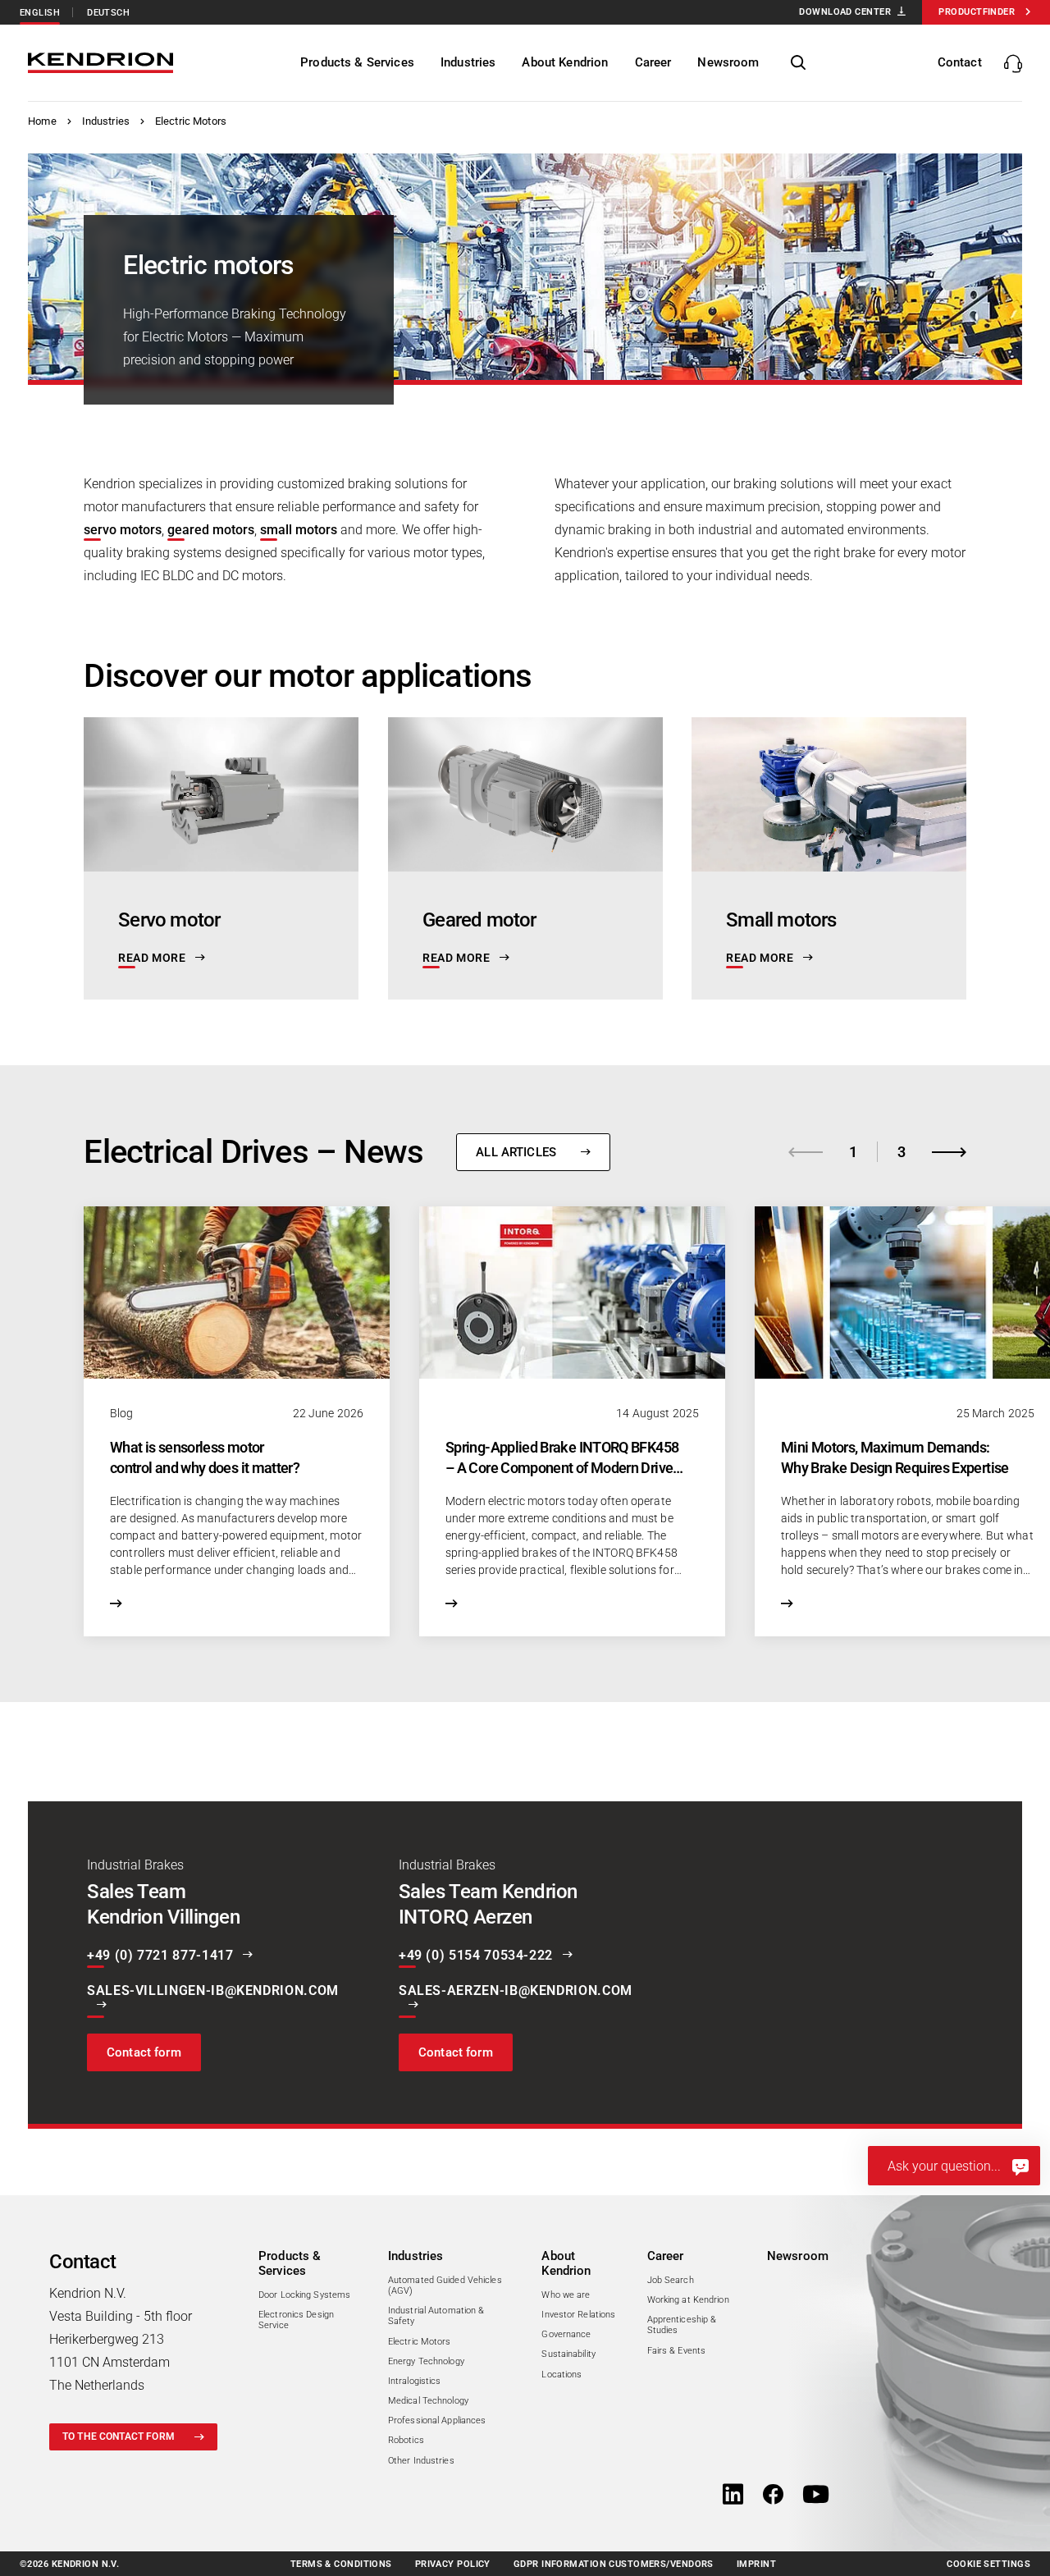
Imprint (756, 2564)
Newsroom (798, 2256)
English (40, 13)
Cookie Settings (988, 2564)
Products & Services (290, 2263)
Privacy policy (453, 2564)
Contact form (144, 2052)
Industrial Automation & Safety (436, 2316)
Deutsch (108, 13)
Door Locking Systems (304, 2295)
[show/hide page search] (798, 63)
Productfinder (977, 12)
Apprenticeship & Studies (682, 2325)
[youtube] (816, 2496)
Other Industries (421, 2461)
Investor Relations (578, 2315)
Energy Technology (426, 2361)
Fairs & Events (677, 2351)
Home (42, 121)
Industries (106, 121)
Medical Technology (428, 2401)
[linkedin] (733, 2496)
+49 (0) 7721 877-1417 (160, 1956)
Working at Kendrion (688, 2300)
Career (666, 2256)
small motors (299, 530)
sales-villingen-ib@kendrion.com (213, 1991)
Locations (562, 2375)
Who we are (566, 2295)
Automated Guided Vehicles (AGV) (445, 2285)
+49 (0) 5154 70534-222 (476, 1956)
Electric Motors (191, 121)
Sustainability (568, 2354)
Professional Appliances (437, 2420)
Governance (566, 2334)
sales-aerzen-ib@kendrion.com (516, 1991)
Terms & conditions (341, 2564)
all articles (516, 1152)
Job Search (671, 2280)
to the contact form (119, 2436)
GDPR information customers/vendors (614, 2564)
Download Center (845, 12)
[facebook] (773, 2496)
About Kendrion (566, 2263)
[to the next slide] (949, 1152)
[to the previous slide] (806, 1152)
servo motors (123, 530)
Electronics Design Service (296, 2320)
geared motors (211, 530)
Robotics (406, 2440)
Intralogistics (415, 2381)
